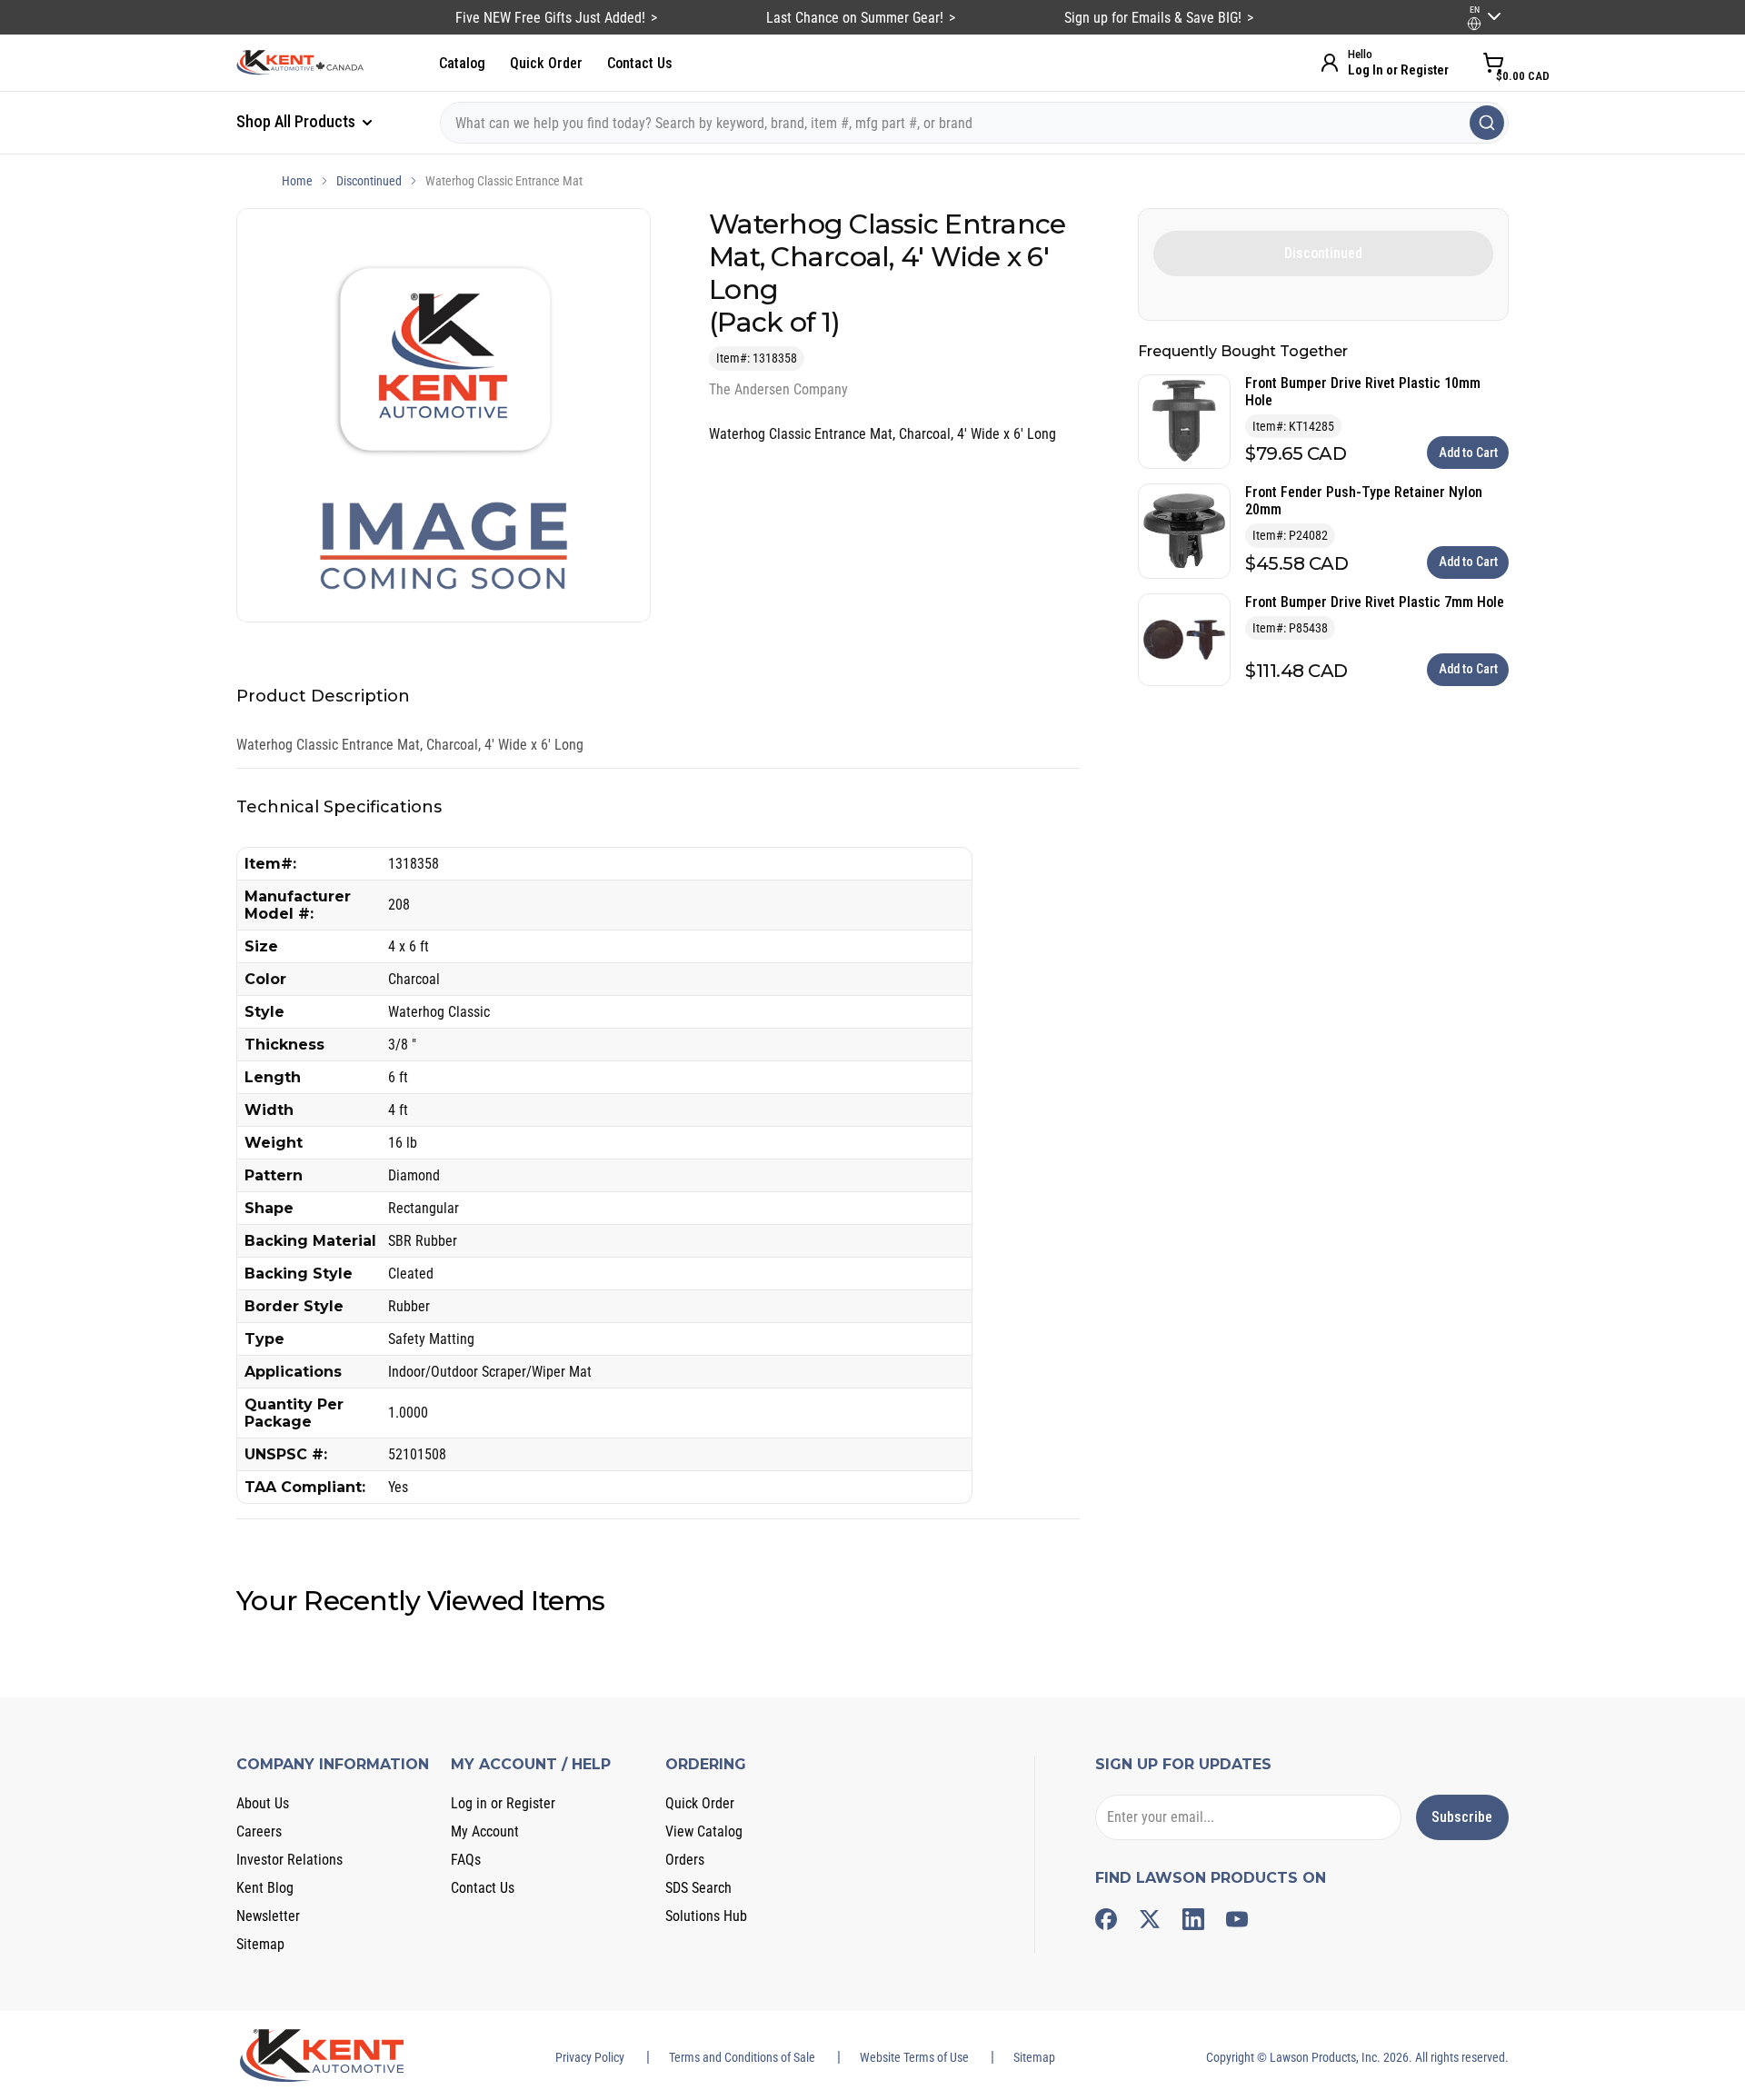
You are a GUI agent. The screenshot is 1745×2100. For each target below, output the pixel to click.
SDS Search (698, 1888)
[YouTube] (1237, 1919)
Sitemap (260, 1944)
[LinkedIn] (1193, 1919)
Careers (259, 1831)
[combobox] (974, 123)
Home (297, 181)
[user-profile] (1474, 24)
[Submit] (1487, 123)
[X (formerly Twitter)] (1150, 1919)
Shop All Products (298, 121)
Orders (685, 1860)
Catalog (462, 63)
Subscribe (1462, 1817)
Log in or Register (503, 1803)
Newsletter (268, 1916)
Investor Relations (289, 1860)
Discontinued (369, 181)
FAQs (466, 1860)
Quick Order (546, 63)
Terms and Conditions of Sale (742, 2057)
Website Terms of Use (914, 2057)
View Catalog (704, 1831)
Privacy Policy (590, 2057)
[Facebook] (1106, 1919)
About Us (263, 1803)
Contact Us (640, 63)
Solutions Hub (706, 1916)
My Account (485, 1831)
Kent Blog (265, 1888)
